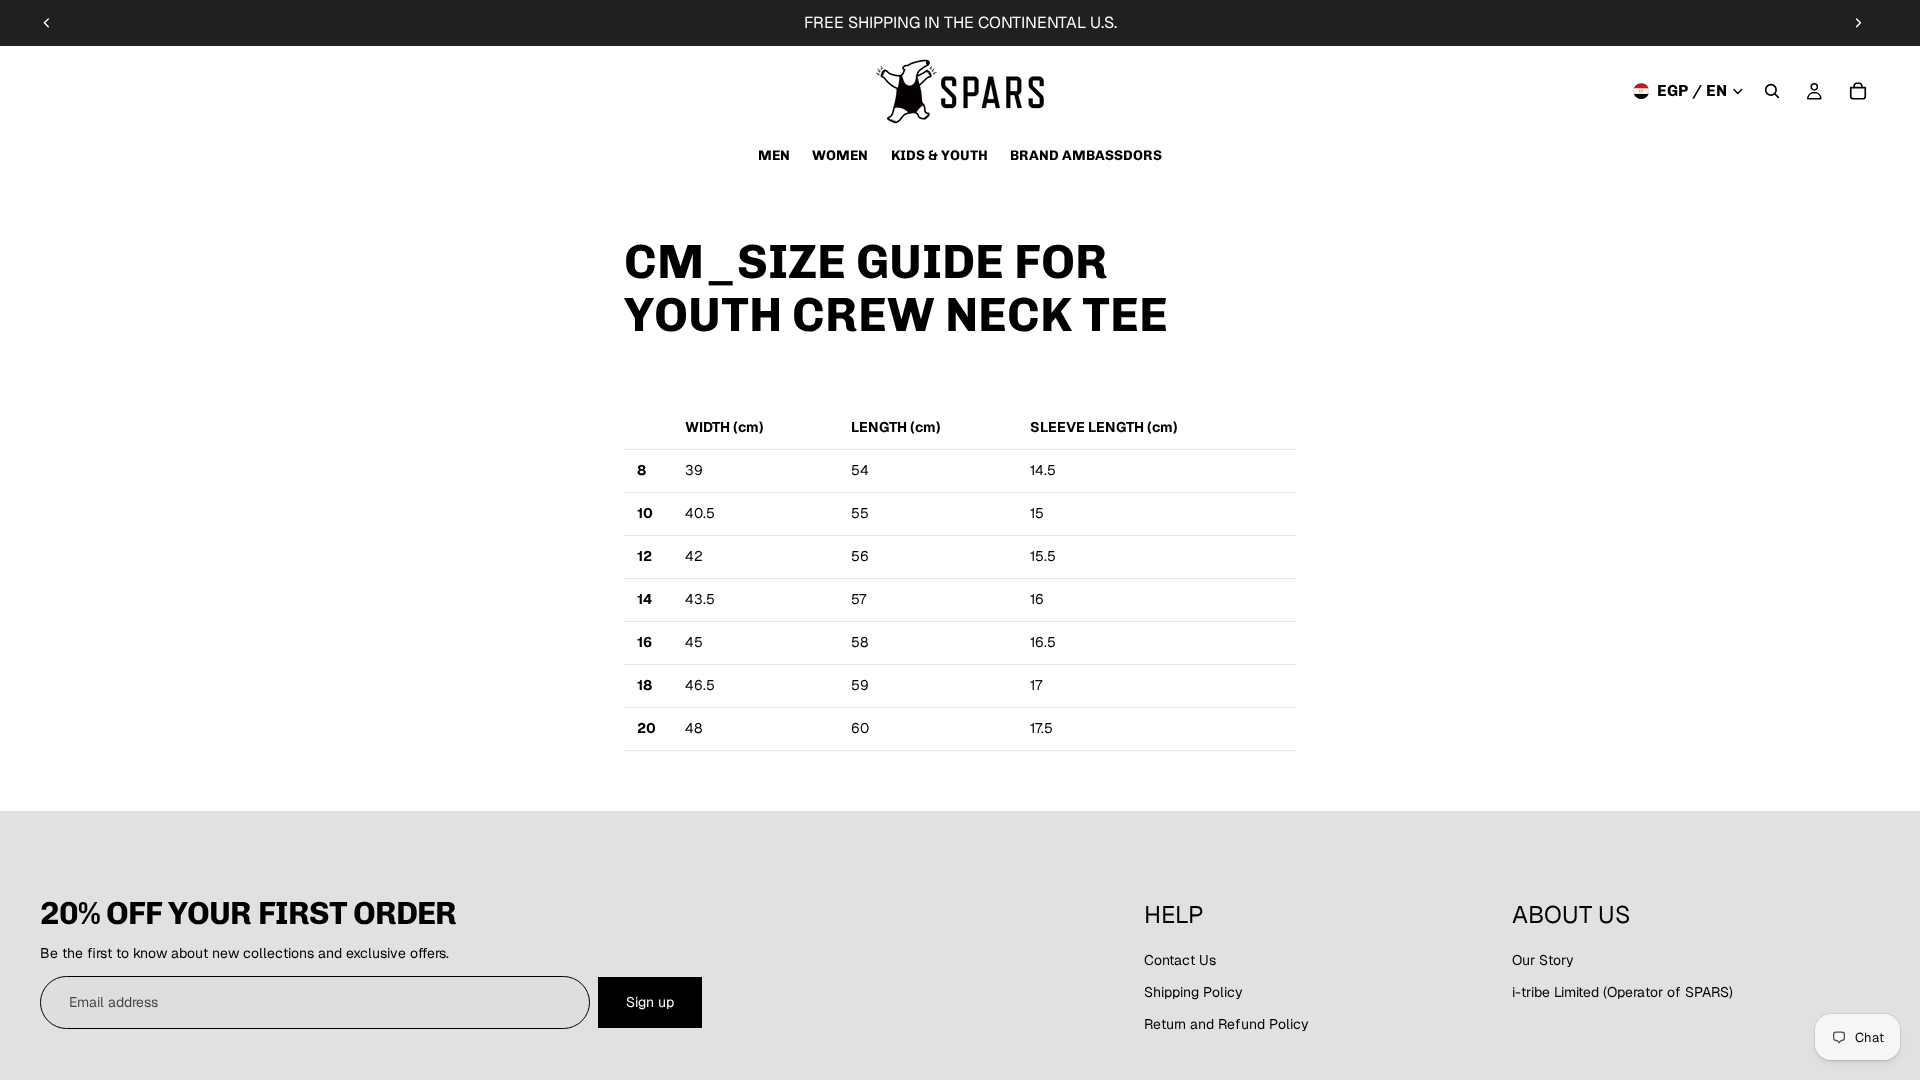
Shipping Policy (1193, 992)
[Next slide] (1858, 23)
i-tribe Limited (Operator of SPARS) (1622, 992)
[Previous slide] (47, 23)
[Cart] (1858, 91)
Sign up (650, 1002)
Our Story (1543, 960)
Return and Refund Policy (1226, 1024)
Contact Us (1180, 960)
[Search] (1772, 91)
